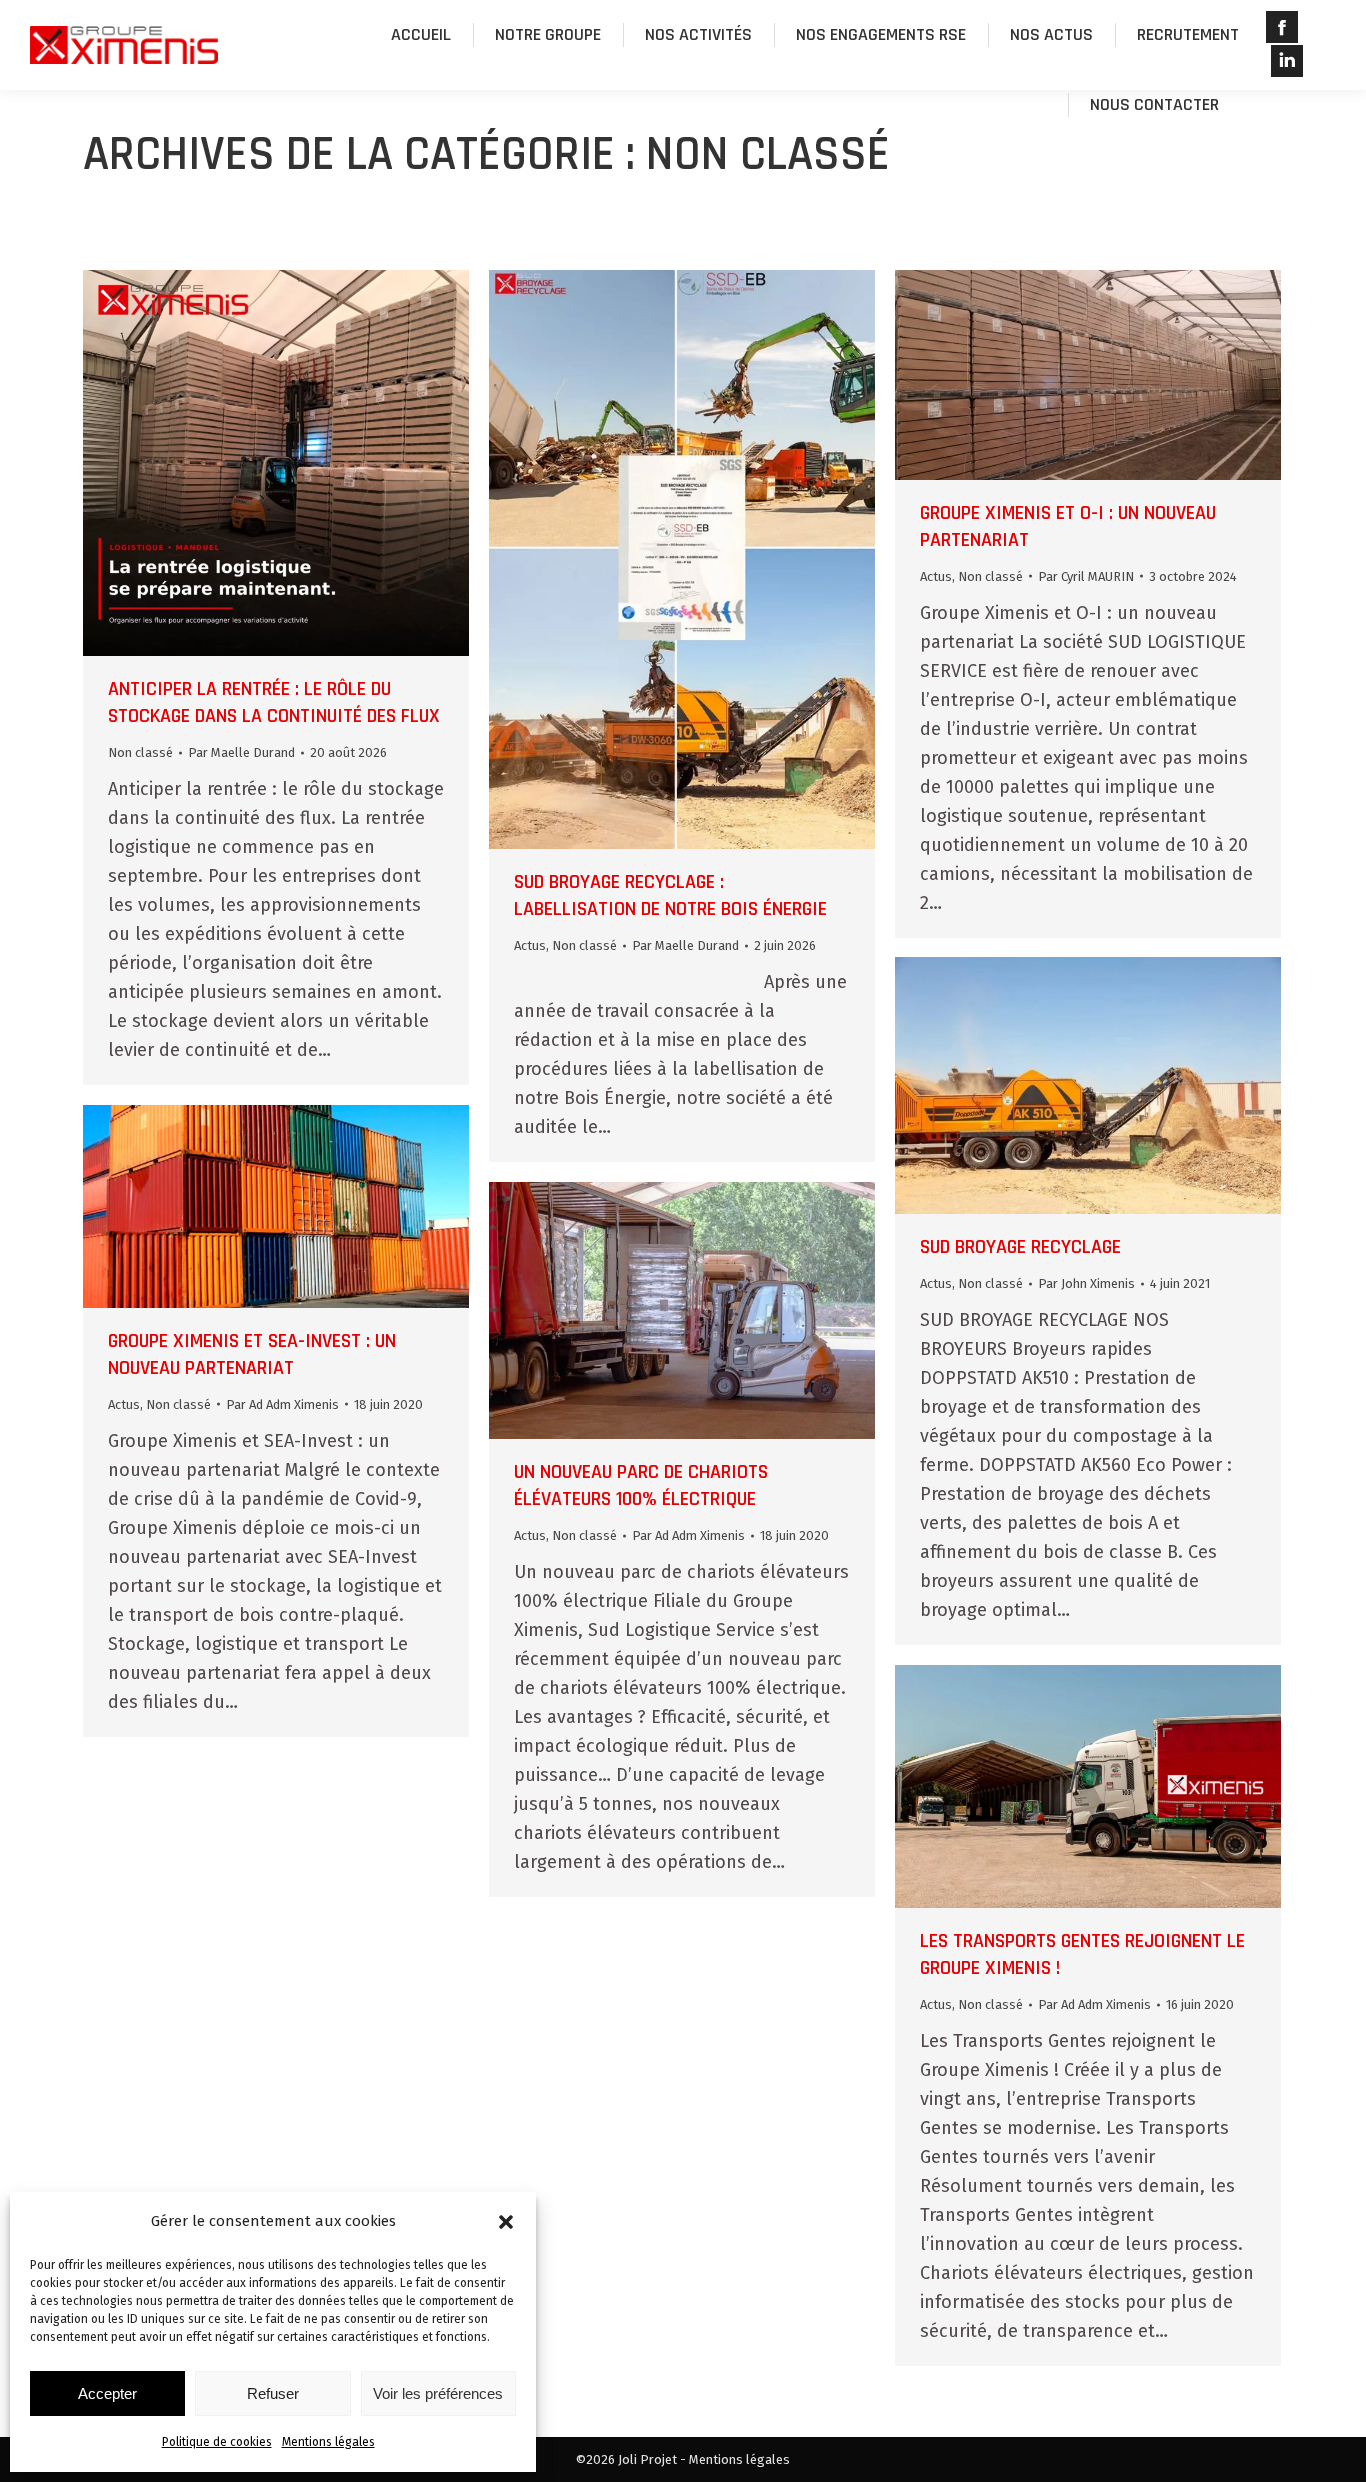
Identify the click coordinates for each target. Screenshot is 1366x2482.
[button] (506, 2222)
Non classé (140, 752)
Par (241, 752)
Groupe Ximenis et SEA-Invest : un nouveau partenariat (252, 1354)
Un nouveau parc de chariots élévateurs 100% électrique (641, 1485)
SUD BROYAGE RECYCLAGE (1020, 1247)
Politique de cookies (217, 2442)
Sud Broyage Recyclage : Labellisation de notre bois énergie (670, 895)
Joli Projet (647, 2459)
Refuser (273, 2393)
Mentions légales (328, 2442)
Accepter (107, 2393)
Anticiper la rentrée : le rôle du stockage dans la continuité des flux (274, 702)
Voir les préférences (438, 2393)
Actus (530, 945)
